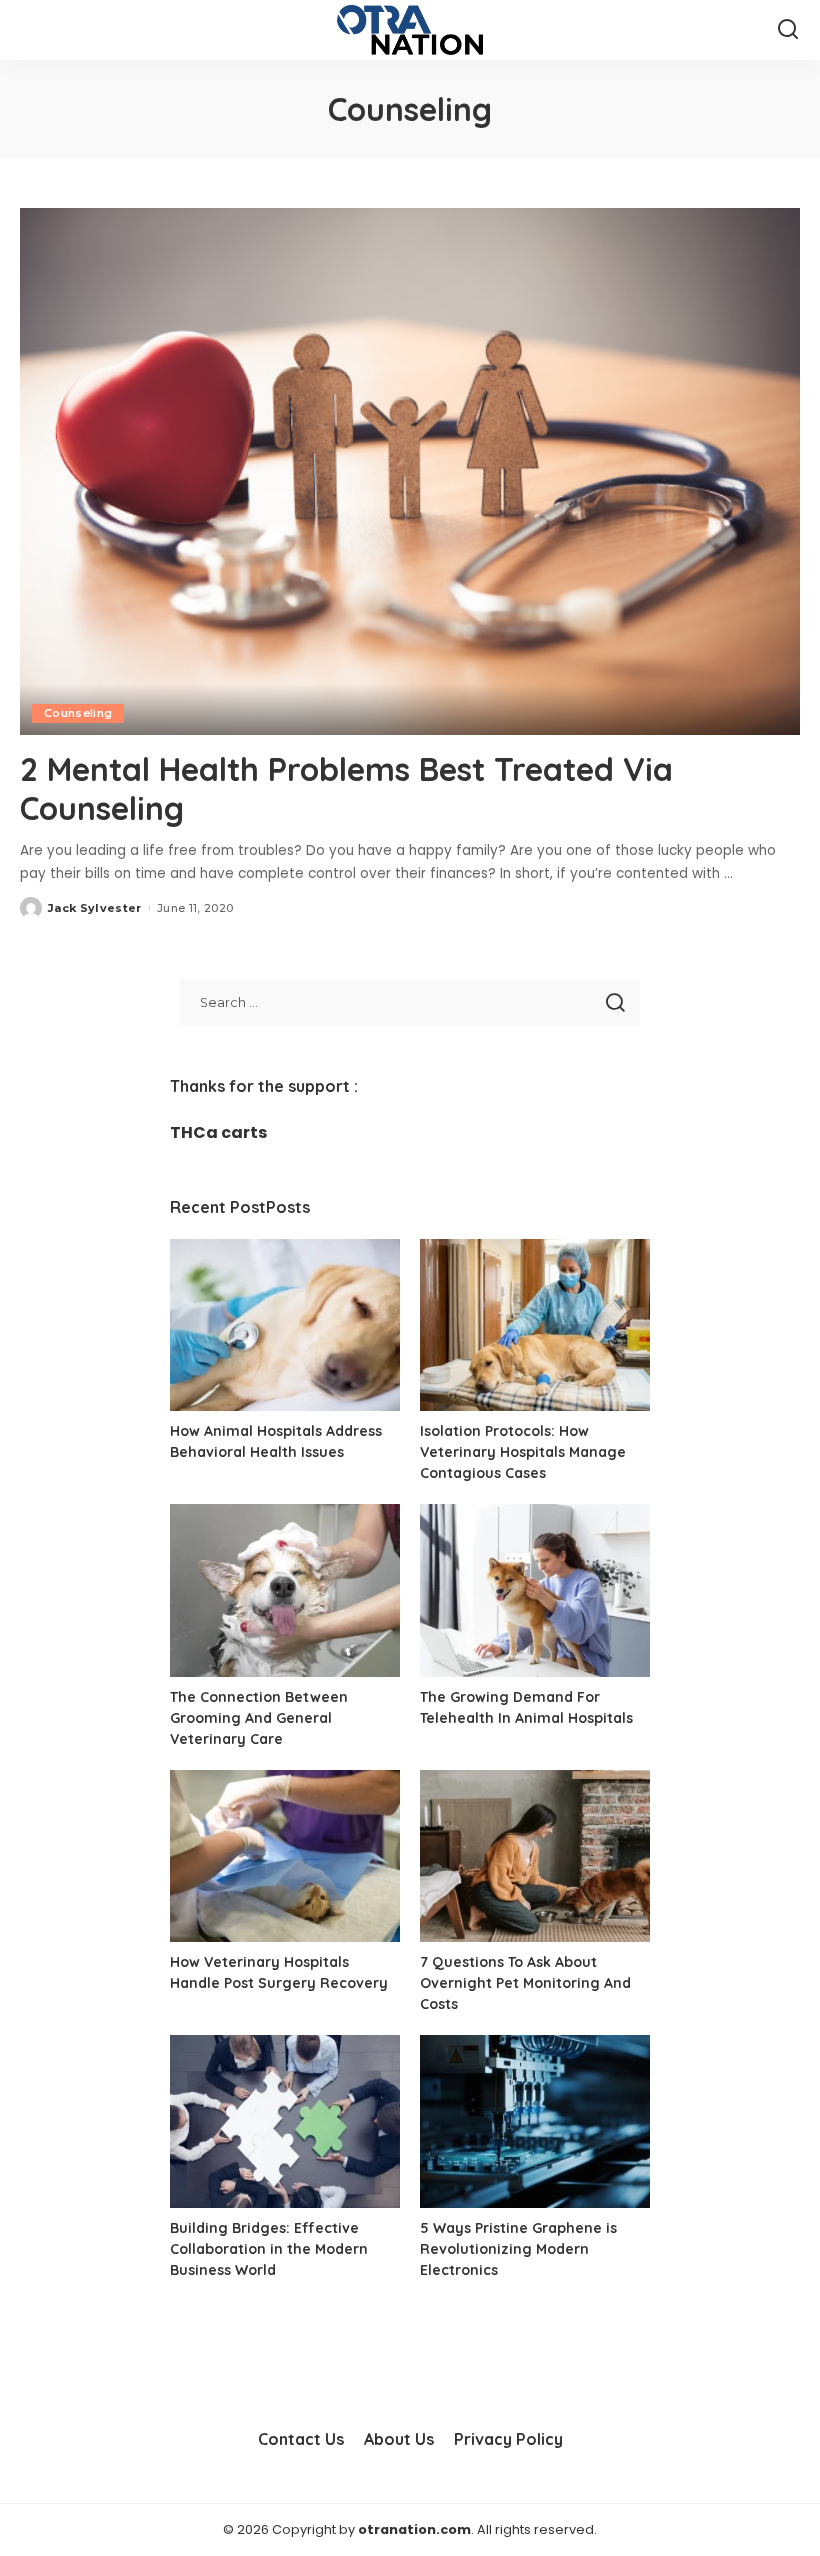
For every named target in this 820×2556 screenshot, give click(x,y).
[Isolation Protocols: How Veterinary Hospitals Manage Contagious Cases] (535, 1325)
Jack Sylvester (95, 908)
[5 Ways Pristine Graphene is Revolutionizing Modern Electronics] (535, 2121)
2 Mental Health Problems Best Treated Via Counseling (346, 788)
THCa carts (218, 1132)
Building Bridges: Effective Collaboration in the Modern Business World (269, 2249)
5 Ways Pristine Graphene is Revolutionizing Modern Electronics (518, 2249)
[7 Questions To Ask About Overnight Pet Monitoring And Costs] (535, 1856)
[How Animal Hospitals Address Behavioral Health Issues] (285, 1325)
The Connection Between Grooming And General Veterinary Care (259, 1718)
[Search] (788, 30)
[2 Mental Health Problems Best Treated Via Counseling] (410, 471)
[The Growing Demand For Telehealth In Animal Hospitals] (535, 1590)
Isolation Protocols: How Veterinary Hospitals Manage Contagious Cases (523, 1452)
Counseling (78, 713)
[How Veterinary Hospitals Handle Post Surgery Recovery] (285, 1856)
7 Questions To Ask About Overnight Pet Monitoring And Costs (525, 1983)
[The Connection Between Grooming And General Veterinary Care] (285, 1590)
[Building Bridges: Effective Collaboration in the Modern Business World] (285, 2121)
